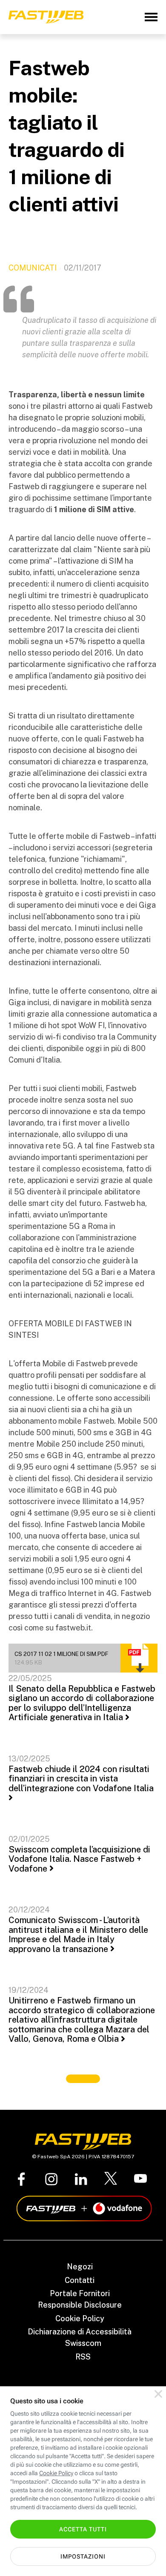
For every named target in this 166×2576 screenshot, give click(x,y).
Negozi (80, 2267)
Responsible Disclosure (80, 2305)
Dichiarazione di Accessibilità (80, 2332)
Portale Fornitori (80, 2293)
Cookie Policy (80, 2318)
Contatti (80, 2280)
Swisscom (83, 2343)
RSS (83, 2357)
